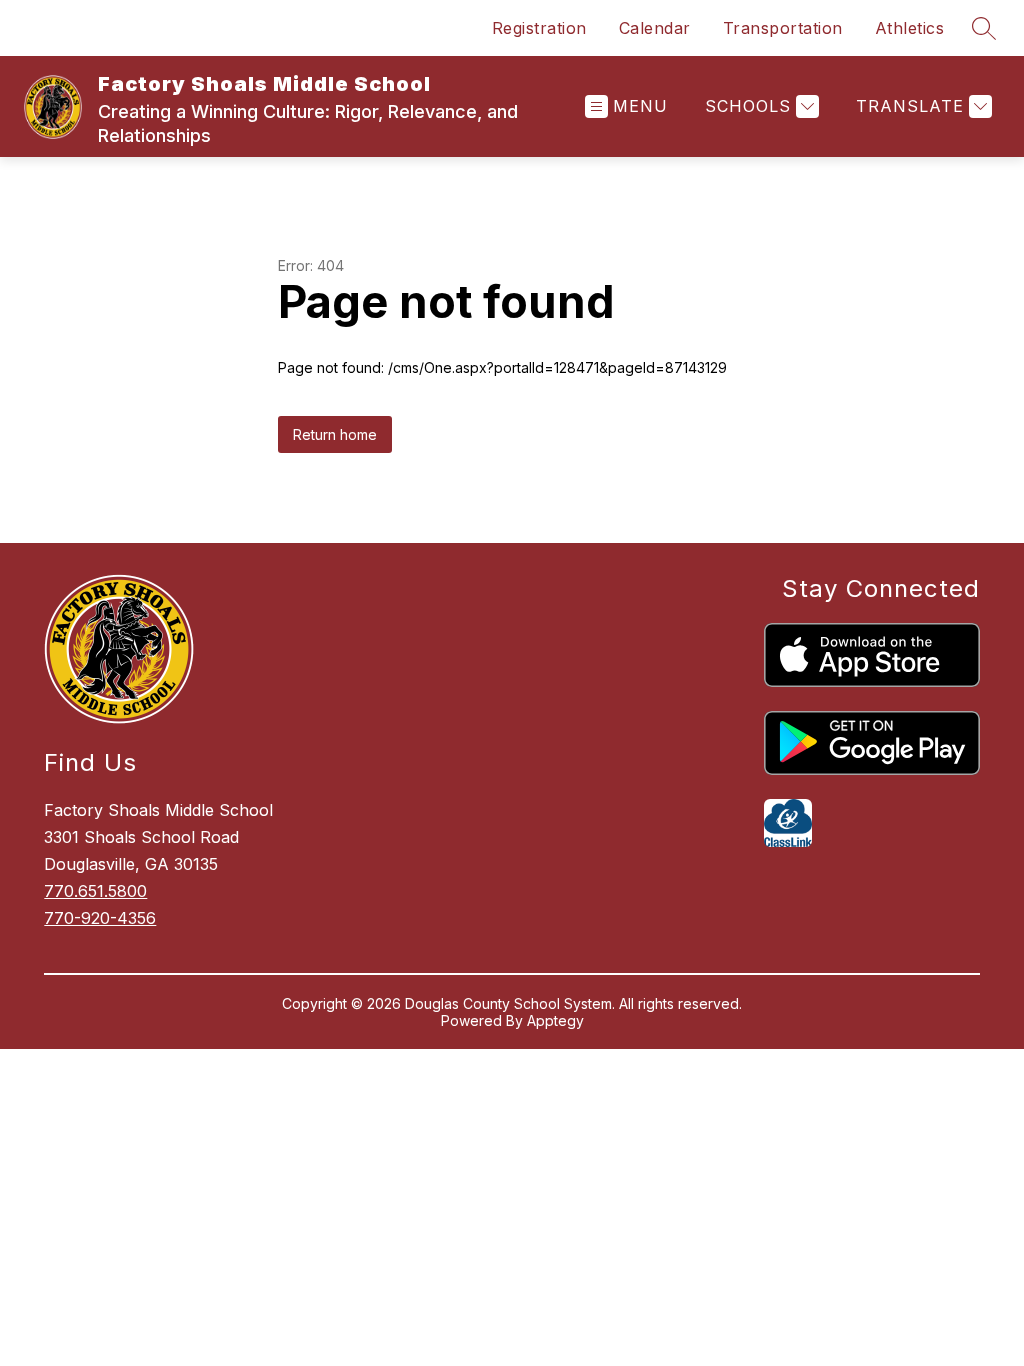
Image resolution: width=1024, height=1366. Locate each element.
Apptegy (555, 1020)
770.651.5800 (95, 891)
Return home (335, 434)
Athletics (910, 28)
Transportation (783, 28)
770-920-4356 (100, 918)
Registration (539, 28)
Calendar (655, 28)
